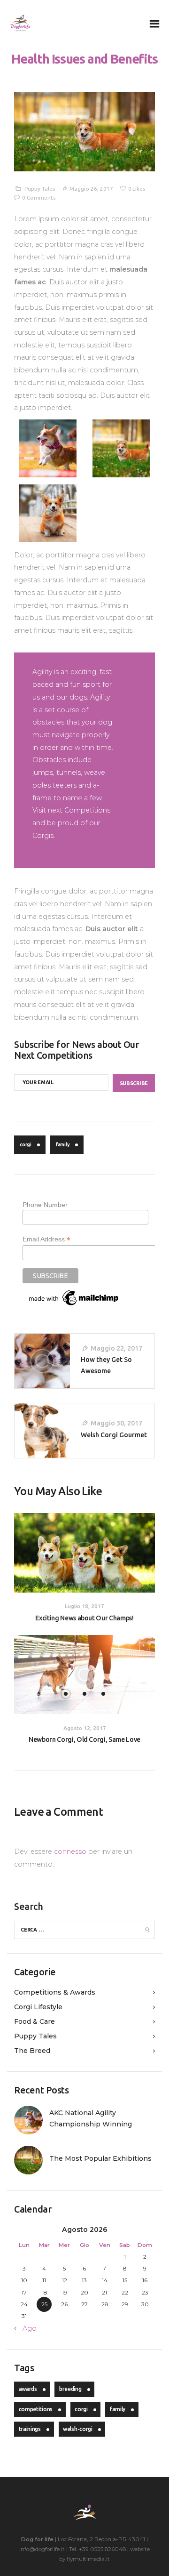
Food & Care (35, 2021)
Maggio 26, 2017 (91, 189)
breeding (70, 2389)
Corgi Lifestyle (38, 2007)
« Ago (27, 2328)
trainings (30, 2429)
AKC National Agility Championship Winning (91, 2118)
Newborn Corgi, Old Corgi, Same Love (84, 1739)
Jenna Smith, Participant (67, 848)
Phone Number (45, 1205)
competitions (36, 2409)
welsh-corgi (78, 2429)
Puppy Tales (40, 189)
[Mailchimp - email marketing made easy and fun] (74, 1292)
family (63, 1144)
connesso (70, 1851)
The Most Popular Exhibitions (100, 2158)
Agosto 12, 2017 (85, 1728)
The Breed (32, 2051)
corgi (26, 1144)
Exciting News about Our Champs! (84, 1618)
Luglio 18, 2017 (84, 1606)
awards (28, 2389)
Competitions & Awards (55, 1992)
